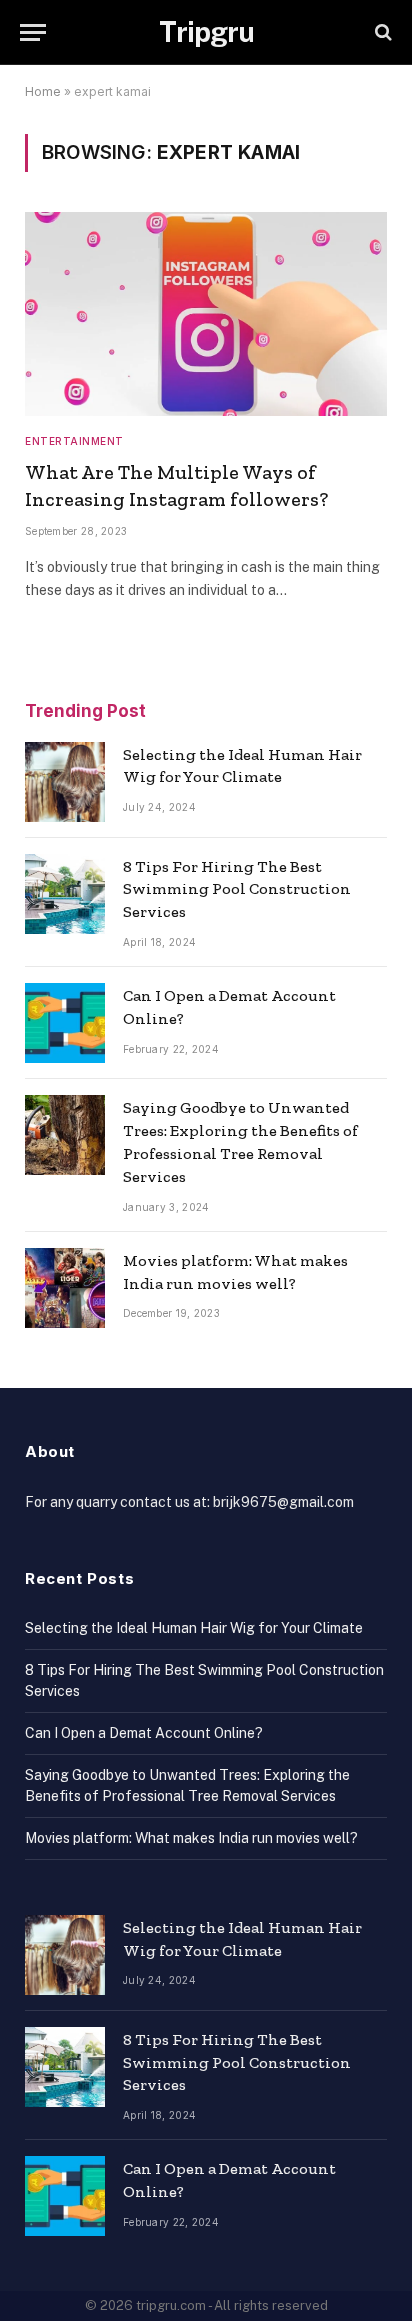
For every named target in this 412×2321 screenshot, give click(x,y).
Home (43, 91)
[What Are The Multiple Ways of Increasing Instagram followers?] (206, 314)
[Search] (381, 32)
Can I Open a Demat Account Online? (144, 1733)
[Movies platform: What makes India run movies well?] (65, 1288)
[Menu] (33, 32)
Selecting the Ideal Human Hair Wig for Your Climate (194, 1628)
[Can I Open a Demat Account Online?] (65, 1023)
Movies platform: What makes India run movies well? (191, 1838)
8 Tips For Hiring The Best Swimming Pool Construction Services (237, 889)
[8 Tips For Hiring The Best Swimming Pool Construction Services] (65, 894)
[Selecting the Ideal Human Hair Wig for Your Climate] (65, 782)
